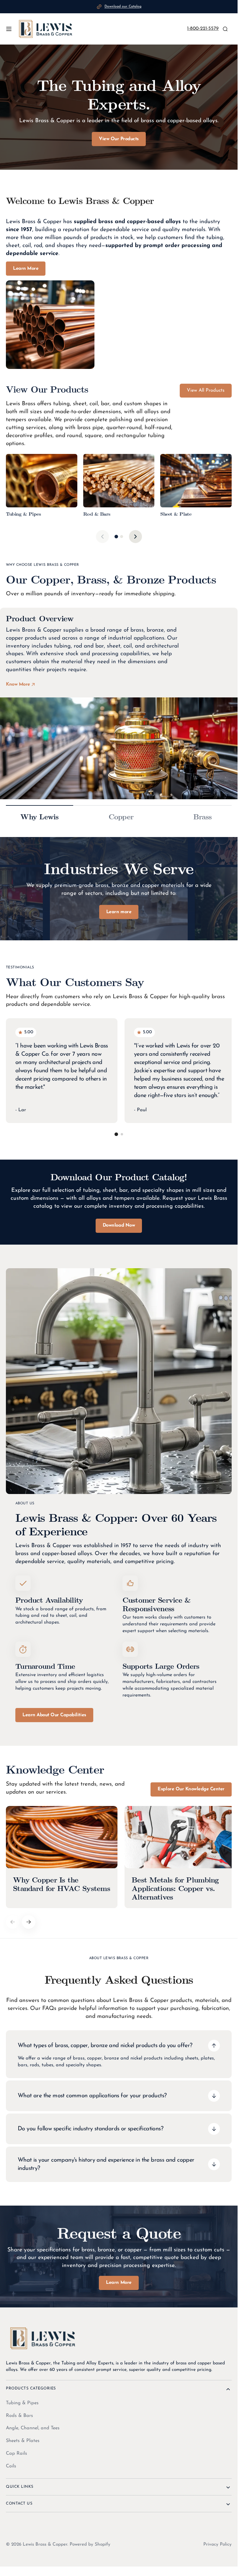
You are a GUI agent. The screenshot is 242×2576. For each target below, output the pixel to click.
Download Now (119, 1225)
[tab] (116, 537)
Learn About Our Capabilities (54, 1715)
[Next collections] (135, 537)
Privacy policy (218, 2543)
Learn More (26, 269)
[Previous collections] (102, 537)
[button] (9, 29)
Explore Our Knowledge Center (191, 1789)
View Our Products (119, 139)
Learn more (119, 912)
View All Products (206, 390)
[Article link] (61, 1856)
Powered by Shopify (90, 2543)
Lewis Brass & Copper (45, 2543)
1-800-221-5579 (203, 29)
